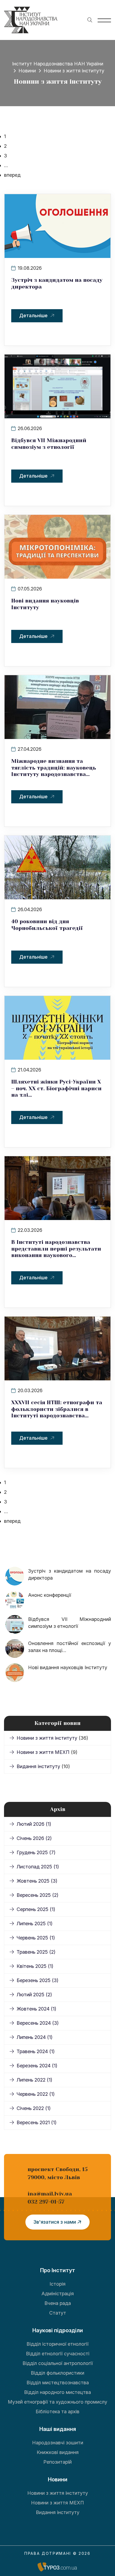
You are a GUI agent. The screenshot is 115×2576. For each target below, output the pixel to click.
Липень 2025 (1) (34, 1923)
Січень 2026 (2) (34, 1838)
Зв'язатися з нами (55, 2222)
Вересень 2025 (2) (37, 1895)
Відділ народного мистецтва (57, 2392)
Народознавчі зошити (58, 2443)
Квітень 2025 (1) (35, 1966)
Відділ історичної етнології (57, 2344)
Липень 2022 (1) (34, 2080)
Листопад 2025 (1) (38, 1867)
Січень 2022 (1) (34, 2108)
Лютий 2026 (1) (34, 1824)
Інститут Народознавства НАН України (58, 64)
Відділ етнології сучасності (58, 2354)
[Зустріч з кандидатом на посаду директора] (57, 226)
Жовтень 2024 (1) (36, 2009)
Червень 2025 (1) (36, 1938)
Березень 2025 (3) (37, 1980)
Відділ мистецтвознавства (58, 2383)
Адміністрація (58, 2294)
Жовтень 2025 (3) (37, 1881)
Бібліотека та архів (57, 2411)
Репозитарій (57, 2462)
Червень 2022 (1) (36, 2094)
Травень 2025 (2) (36, 1952)
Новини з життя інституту (48, 1738)
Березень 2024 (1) (37, 2066)
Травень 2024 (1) (36, 2051)
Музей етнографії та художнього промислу (57, 2402)
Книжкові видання (58, 2452)
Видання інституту (39, 1766)
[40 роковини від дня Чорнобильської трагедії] (57, 867)
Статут (58, 2313)
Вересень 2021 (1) (37, 2122)
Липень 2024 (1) (34, 2037)
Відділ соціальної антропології (58, 2363)
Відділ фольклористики (57, 2373)
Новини (27, 71)
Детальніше (33, 315)
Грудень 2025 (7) (36, 1852)
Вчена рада (58, 2303)
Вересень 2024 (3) (38, 2023)
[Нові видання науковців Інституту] (57, 546)
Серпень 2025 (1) (36, 1909)
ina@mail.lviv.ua (50, 2194)
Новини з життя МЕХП (44, 1752)
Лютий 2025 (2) (34, 1995)
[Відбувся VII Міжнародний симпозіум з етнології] (57, 386)
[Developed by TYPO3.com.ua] (57, 2567)
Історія (57, 2284)
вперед (12, 175)
